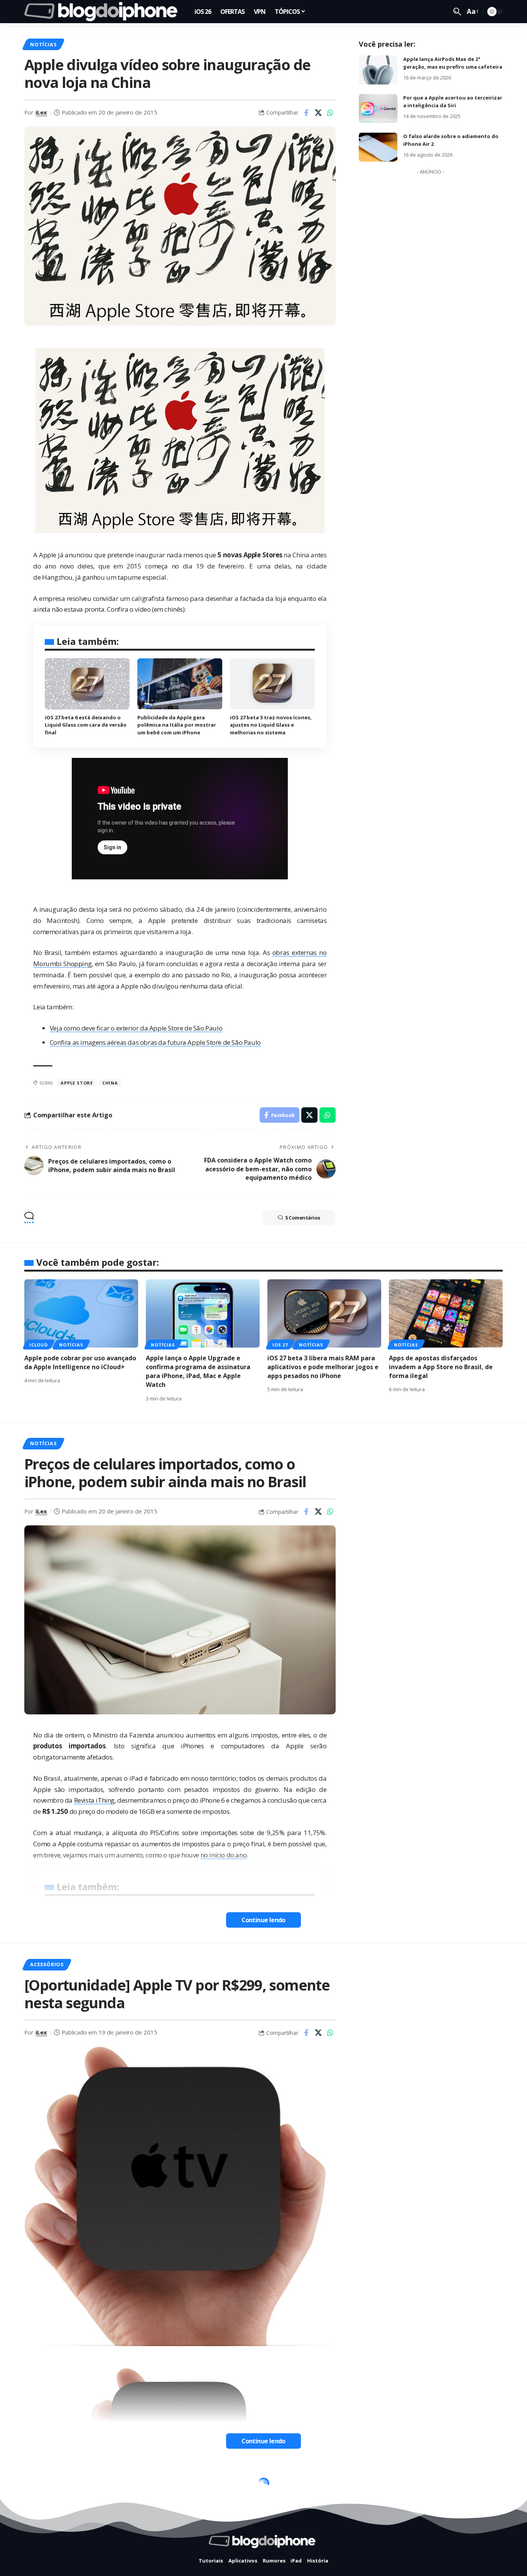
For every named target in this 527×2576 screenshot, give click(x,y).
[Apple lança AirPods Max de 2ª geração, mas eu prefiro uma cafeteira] (378, 70)
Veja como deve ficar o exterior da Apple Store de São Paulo (136, 1028)
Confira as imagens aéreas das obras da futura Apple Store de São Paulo (155, 1042)
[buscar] (457, 12)
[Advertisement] (431, 294)
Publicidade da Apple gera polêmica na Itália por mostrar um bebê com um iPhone (177, 725)
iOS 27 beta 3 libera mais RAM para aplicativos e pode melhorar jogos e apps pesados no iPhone (323, 1367)
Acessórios (47, 1964)
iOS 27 (280, 1345)
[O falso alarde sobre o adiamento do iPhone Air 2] (378, 147)
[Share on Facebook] (306, 113)
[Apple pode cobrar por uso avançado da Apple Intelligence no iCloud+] (81, 1313)
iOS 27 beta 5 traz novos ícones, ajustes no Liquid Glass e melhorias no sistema (271, 725)
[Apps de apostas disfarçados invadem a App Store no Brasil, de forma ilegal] (446, 1313)
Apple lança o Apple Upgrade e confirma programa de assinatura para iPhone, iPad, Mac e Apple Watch (198, 1372)
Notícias (43, 44)
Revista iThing (94, 1800)
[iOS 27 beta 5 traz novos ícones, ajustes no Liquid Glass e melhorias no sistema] (272, 684)
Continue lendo (263, 1920)
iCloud (39, 1345)
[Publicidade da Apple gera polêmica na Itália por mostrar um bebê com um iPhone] (180, 684)
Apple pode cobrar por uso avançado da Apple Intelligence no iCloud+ (80, 1362)
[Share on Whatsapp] (330, 113)
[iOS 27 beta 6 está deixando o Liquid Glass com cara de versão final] (87, 684)
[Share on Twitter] (318, 113)
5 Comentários (303, 1218)
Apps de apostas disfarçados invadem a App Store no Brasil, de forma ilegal (441, 1367)
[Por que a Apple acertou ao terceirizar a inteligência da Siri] (378, 109)
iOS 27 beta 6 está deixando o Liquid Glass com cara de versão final (86, 725)
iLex (41, 112)
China (110, 1083)
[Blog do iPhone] (103, 12)
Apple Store (77, 1083)
